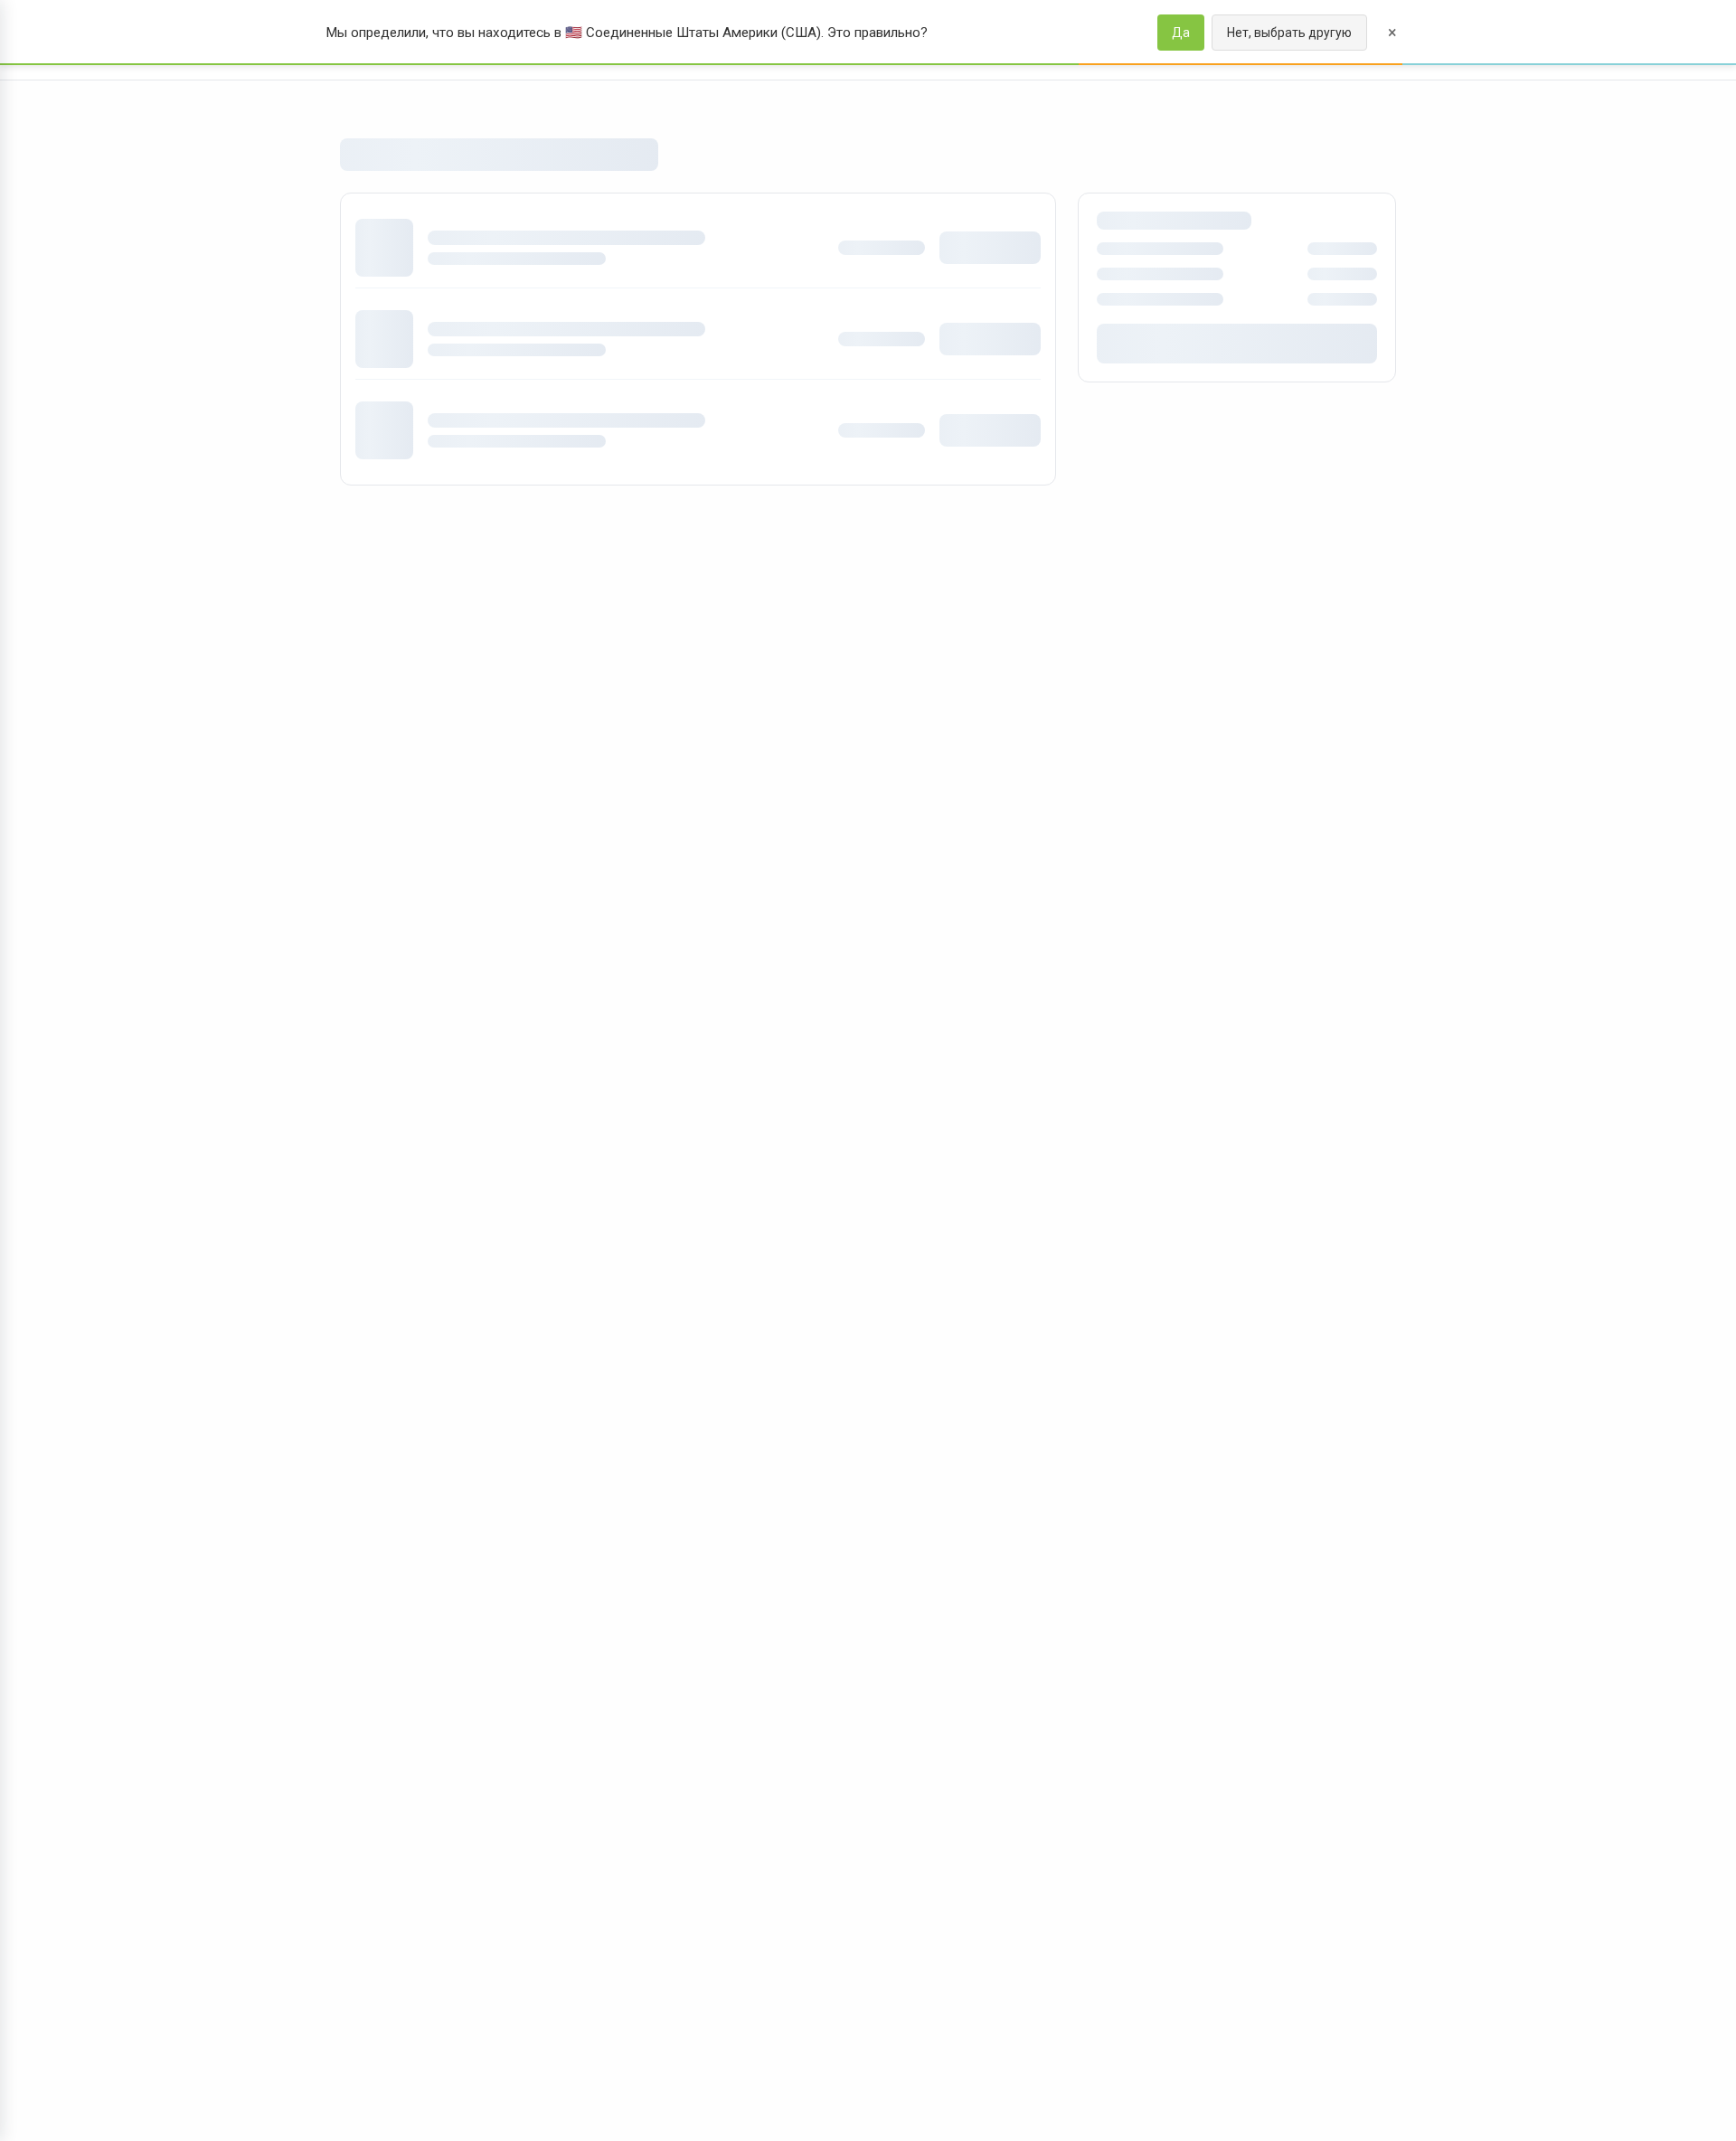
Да (1181, 33)
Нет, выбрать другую (1289, 33)
